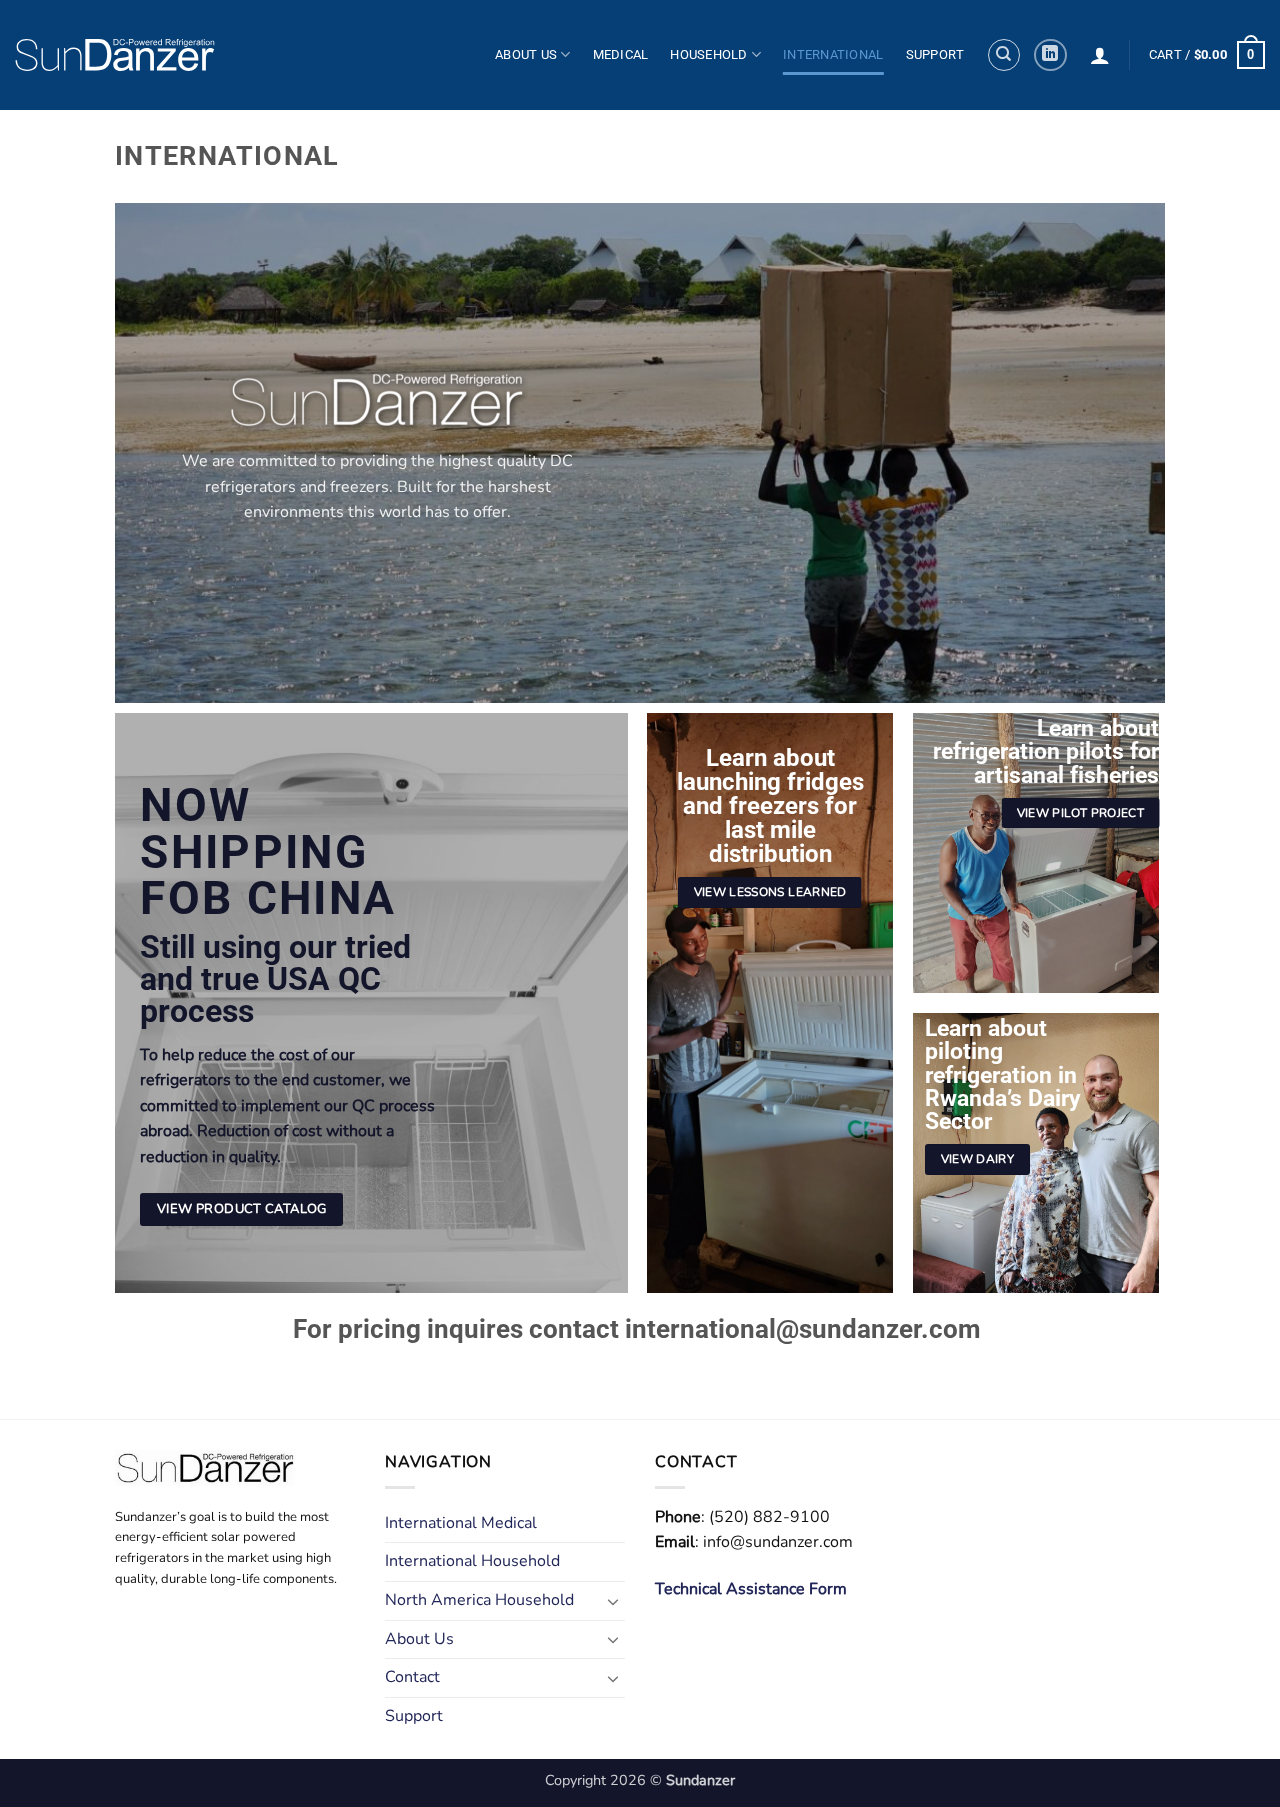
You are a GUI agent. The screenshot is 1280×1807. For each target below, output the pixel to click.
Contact (412, 1677)
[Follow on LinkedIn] (1050, 55)
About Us (526, 54)
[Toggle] (613, 1601)
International (833, 54)
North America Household (479, 1600)
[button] (1100, 55)
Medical (621, 54)
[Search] (1004, 55)
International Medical (461, 1523)
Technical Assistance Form (751, 1589)
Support (935, 54)
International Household (472, 1561)
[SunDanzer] (115, 55)
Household (708, 54)
